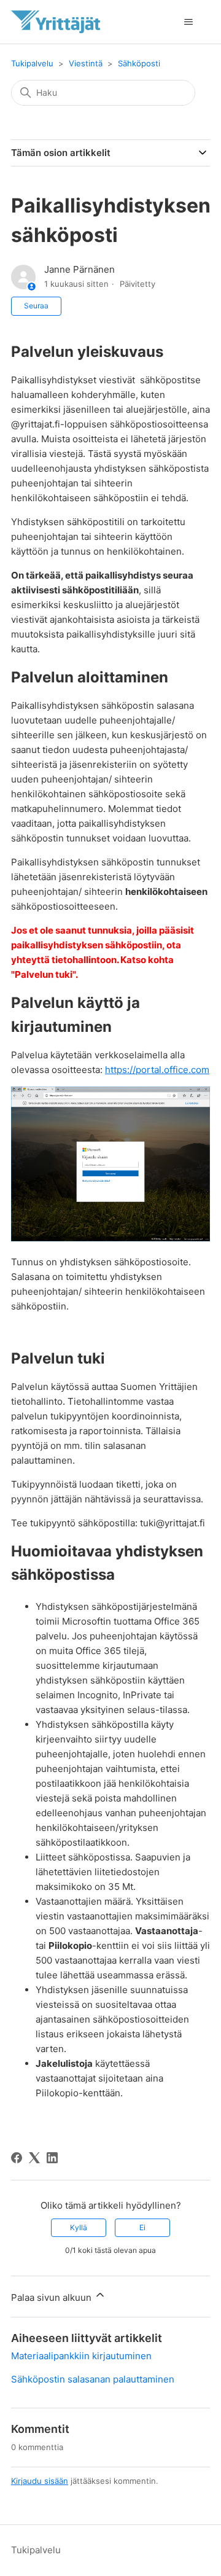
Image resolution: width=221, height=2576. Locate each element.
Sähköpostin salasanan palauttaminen (93, 2379)
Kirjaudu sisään (40, 2481)
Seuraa (36, 306)
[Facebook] (17, 2158)
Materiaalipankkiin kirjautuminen (81, 2356)
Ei (142, 2227)
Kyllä (79, 2227)
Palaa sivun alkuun (52, 2297)
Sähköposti (139, 63)
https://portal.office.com (157, 1070)
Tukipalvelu (32, 63)
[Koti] (56, 22)
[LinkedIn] (52, 2158)
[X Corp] (34, 2158)
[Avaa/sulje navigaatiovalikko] (188, 22)
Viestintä (86, 63)
